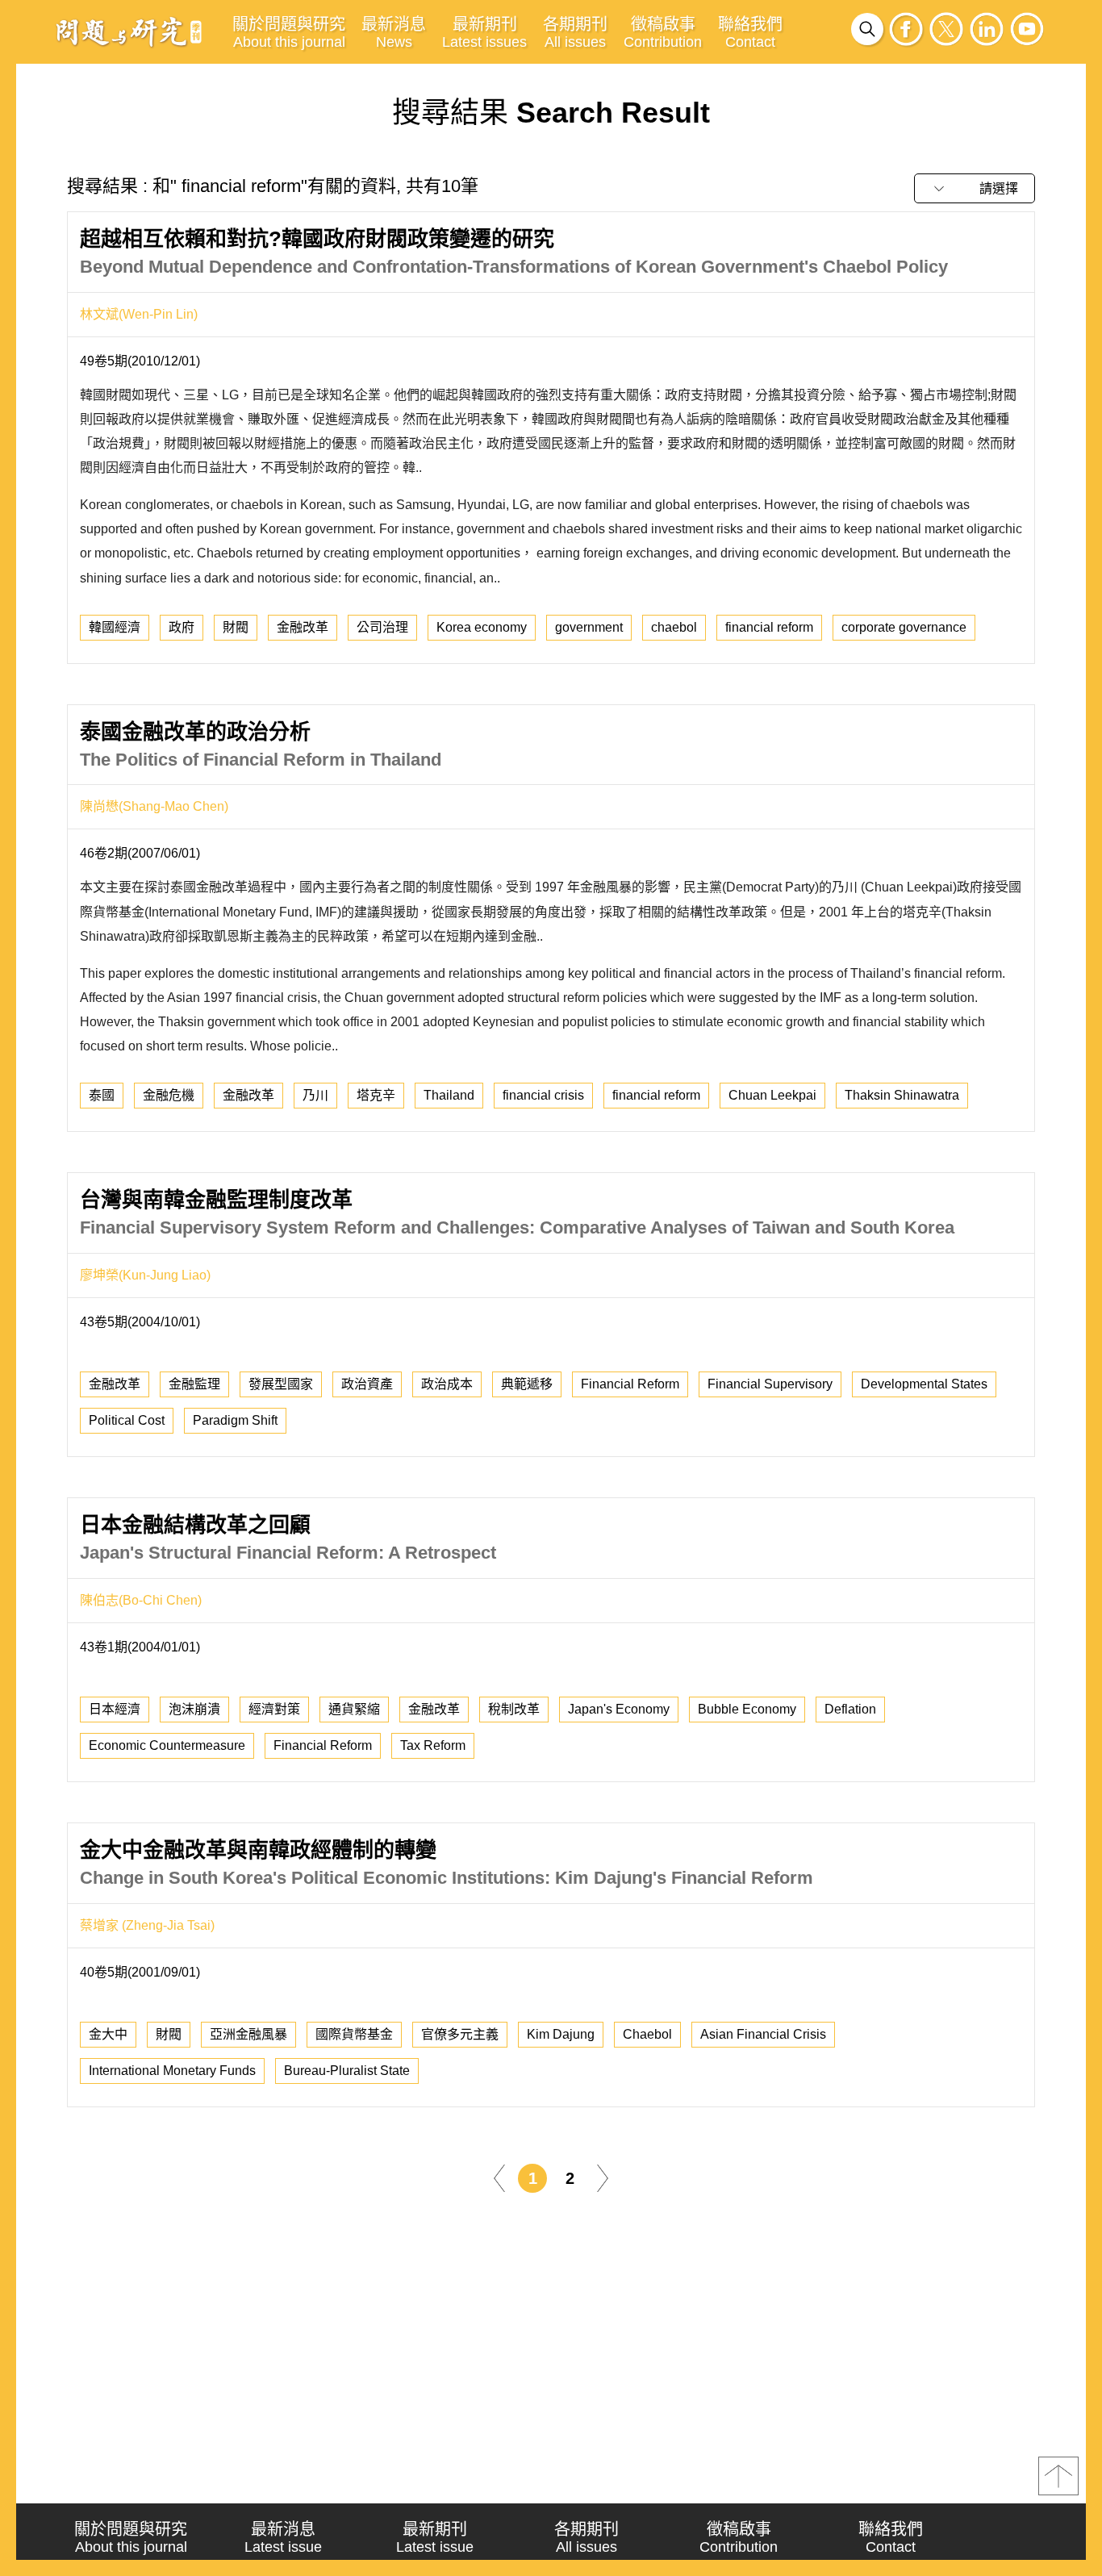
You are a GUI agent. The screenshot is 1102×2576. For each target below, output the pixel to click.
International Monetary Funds (172, 2071)
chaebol (674, 627)
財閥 (236, 627)
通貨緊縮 (354, 1709)
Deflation (850, 1709)
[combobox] (975, 188)
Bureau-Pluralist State (347, 2071)
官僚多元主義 (460, 2034)
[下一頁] (603, 2177)
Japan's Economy (619, 1709)
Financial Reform (630, 1384)
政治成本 (447, 1384)
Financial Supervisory (770, 1384)
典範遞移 (527, 1384)
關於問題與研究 (289, 33)
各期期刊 (575, 33)
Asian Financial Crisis (763, 2034)
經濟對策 (274, 1709)
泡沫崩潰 (194, 1709)
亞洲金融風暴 (248, 2034)
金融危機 (169, 1095)
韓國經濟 (115, 627)
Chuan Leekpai (772, 1095)
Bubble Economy (747, 1709)
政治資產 (367, 1384)
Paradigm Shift (235, 1420)
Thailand (449, 1095)
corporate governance (904, 627)
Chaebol (647, 2034)
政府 (182, 627)
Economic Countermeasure (167, 1745)
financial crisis (543, 1095)
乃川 (315, 1095)
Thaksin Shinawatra (902, 1095)
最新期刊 (484, 33)
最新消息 (394, 33)
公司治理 (382, 627)
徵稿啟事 (663, 33)
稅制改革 (514, 1709)
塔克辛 (376, 1095)
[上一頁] (499, 2177)
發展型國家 (281, 1384)
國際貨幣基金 (354, 2034)
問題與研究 (129, 31)
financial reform (769, 627)
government (589, 627)
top (1058, 2476)
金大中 (108, 2034)
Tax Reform (433, 1745)
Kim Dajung (561, 2034)
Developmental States (924, 1384)
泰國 (102, 1095)
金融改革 (303, 627)
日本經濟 (115, 1709)
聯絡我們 (750, 33)
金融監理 (194, 1384)
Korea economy (482, 627)
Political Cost (127, 1420)
